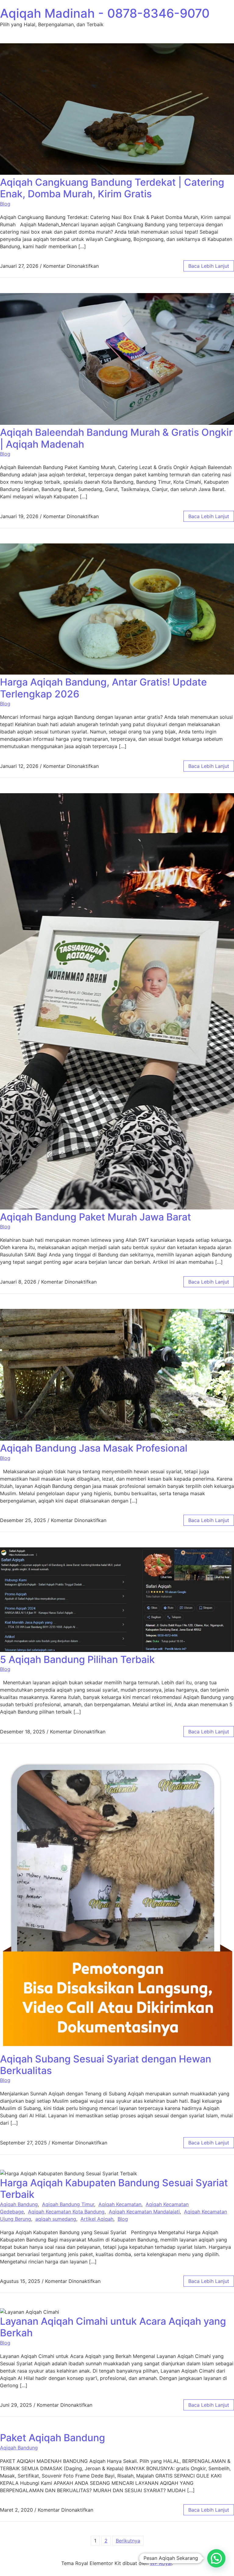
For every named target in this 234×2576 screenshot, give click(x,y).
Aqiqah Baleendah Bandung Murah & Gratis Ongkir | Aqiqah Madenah (116, 438)
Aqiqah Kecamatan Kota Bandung (66, 2212)
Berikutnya (128, 2541)
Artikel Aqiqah (97, 2219)
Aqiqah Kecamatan (120, 2204)
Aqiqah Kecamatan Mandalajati (144, 2212)
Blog (5, 204)
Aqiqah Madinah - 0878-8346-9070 (105, 13)
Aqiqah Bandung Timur (68, 2204)
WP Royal (161, 2563)
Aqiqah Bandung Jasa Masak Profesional (94, 1448)
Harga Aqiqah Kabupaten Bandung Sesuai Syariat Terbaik (114, 2189)
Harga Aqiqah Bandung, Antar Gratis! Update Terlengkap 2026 (103, 688)
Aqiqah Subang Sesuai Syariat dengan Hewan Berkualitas (106, 2065)
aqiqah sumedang (56, 2219)
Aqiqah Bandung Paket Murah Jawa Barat (96, 1217)
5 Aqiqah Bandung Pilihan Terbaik (77, 1659)
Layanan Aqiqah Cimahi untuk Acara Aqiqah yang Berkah (113, 2327)
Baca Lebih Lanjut (209, 266)
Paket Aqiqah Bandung (53, 2438)
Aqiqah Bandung (19, 2204)
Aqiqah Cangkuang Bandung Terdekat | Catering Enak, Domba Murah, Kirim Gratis (112, 188)
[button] (216, 2558)
